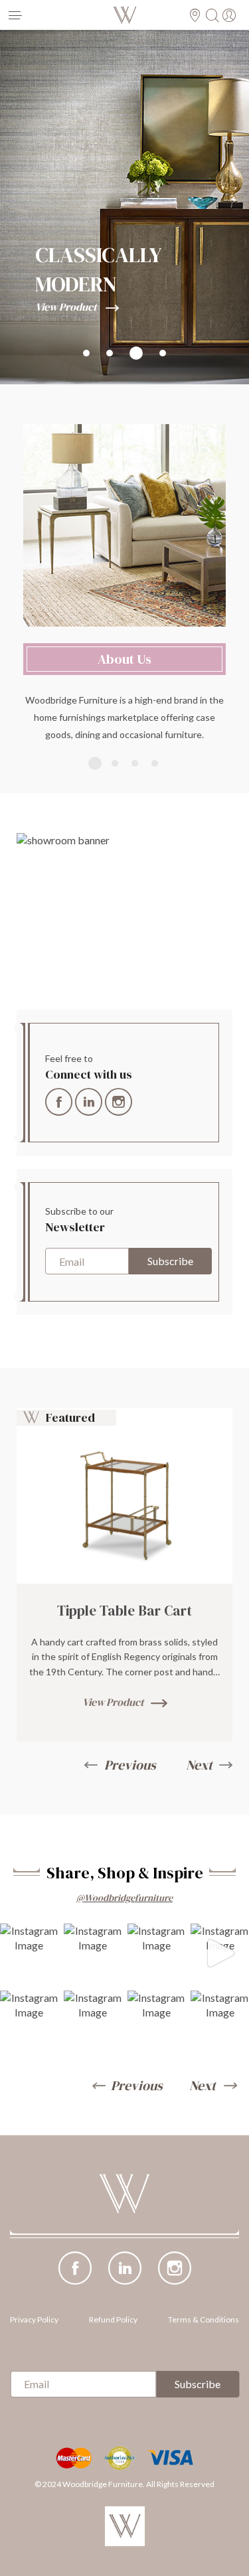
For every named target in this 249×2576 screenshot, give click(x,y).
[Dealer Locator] (197, 16)
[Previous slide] (127, 2085)
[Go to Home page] (125, 2215)
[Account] (231, 16)
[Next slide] (212, 2085)
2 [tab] (115, 763)
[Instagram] (119, 1098)
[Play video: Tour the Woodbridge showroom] (124, 915)
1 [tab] (95, 763)
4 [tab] (155, 763)
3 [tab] (135, 763)
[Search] (214, 16)
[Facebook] (59, 1098)
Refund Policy (113, 2319)
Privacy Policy (34, 2319)
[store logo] (124, 15)
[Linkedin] (89, 1098)
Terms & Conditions (204, 2319)
